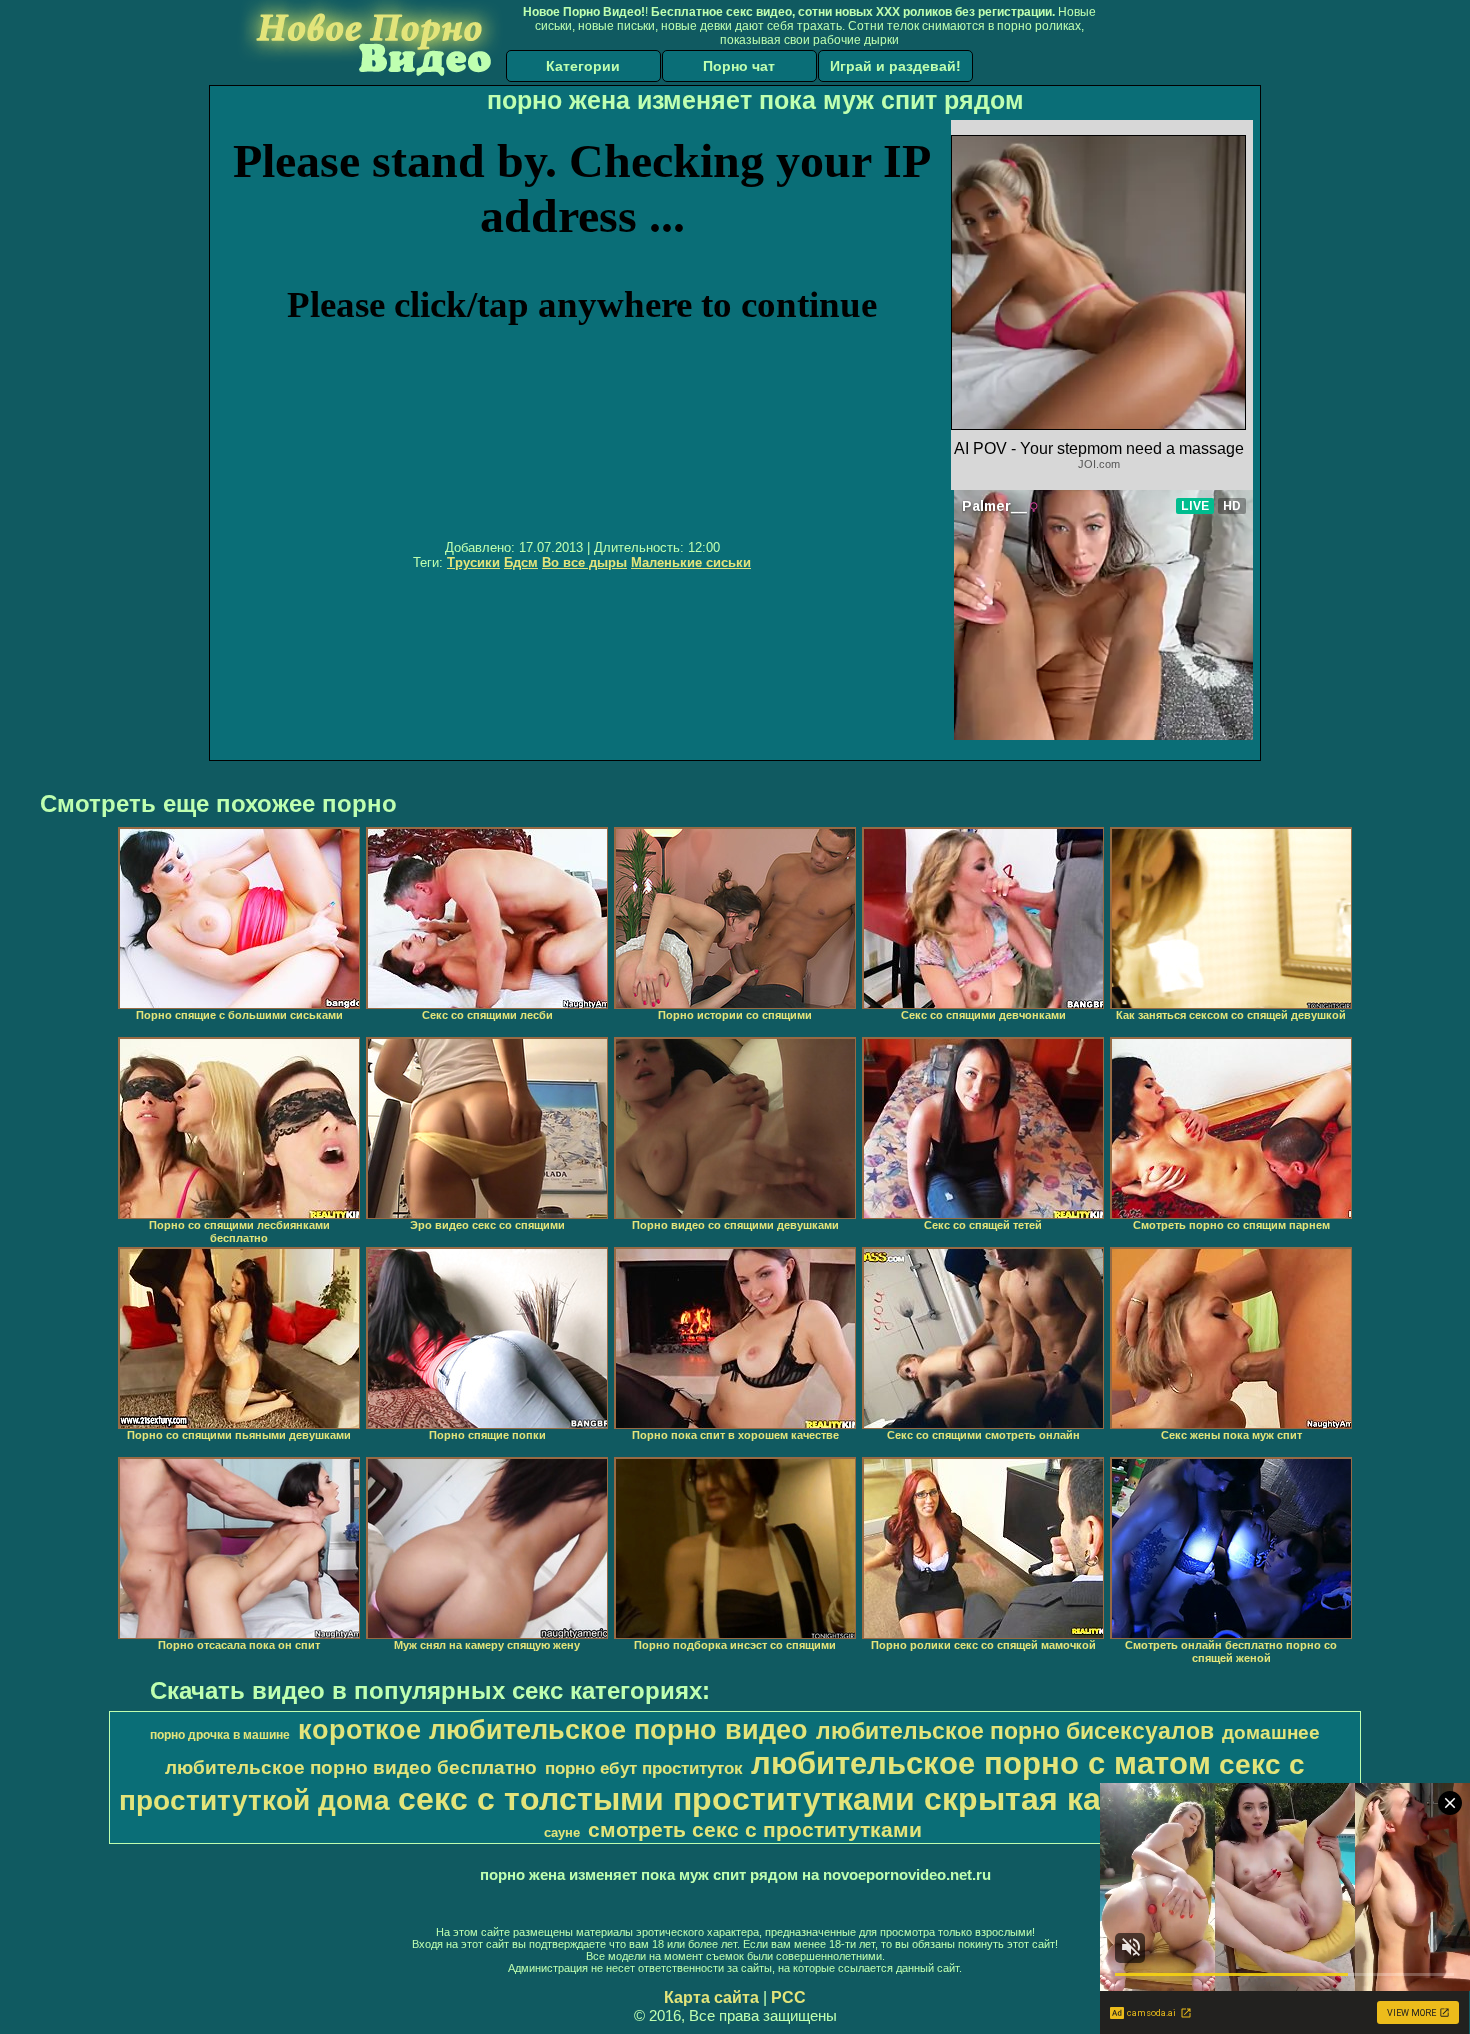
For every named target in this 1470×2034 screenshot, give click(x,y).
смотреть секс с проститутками (755, 1830)
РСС (788, 1997)
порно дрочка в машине (220, 1735)
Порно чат (739, 66)
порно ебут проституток (644, 1768)
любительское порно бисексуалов (1015, 1731)
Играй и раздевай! (895, 66)
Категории (583, 66)
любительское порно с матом (981, 1763)
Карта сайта (711, 1997)
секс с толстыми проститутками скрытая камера (789, 1799)
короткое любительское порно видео (553, 1730)
